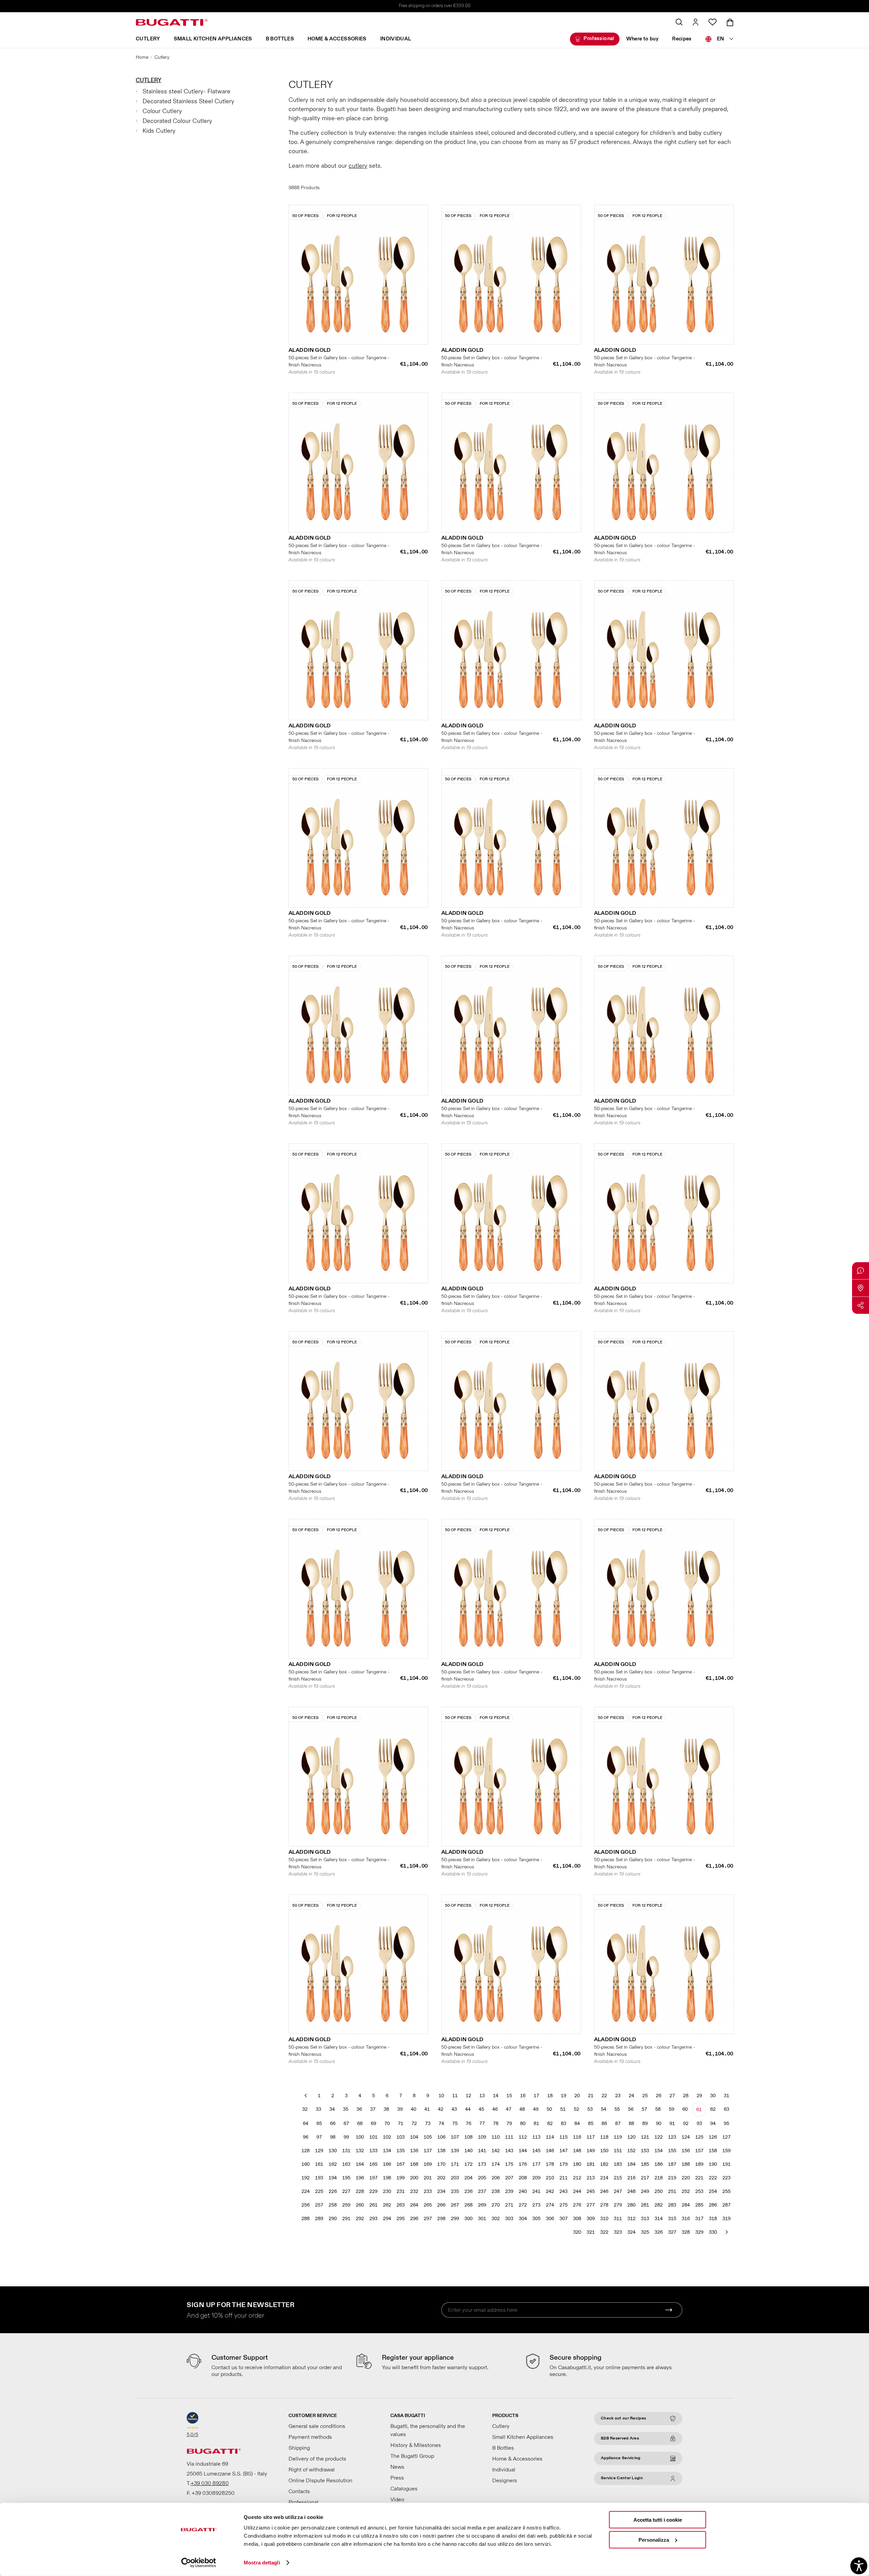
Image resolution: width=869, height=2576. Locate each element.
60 (685, 2109)
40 (413, 2109)
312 (631, 2219)
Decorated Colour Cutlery (177, 121)
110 (496, 2137)
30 (713, 2096)
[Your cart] (730, 22)
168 (414, 2164)
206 (496, 2178)
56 (631, 2109)
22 (604, 2096)
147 (563, 2151)
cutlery (358, 166)
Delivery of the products (317, 2459)
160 (306, 2164)
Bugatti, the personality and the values (428, 2430)
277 (591, 2205)
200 (414, 2178)
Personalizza (654, 2539)
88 (631, 2124)
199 (401, 2178)
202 (441, 2178)
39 (400, 2109)
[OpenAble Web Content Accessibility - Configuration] (859, 2566)
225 (319, 2191)
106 (441, 2137)
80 (523, 2124)
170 (441, 2164)
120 (631, 2137)
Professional (599, 39)
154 (659, 2151)
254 (713, 2191)
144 (523, 2151)
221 (699, 2178)
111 (509, 2137)
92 (686, 2124)
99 (346, 2137)
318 (713, 2219)
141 (482, 2151)
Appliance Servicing (621, 2458)
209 (536, 2178)
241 (536, 2191)
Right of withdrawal (312, 2470)
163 (346, 2164)
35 (346, 2109)
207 (509, 2178)
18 (550, 2096)
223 (726, 2178)
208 (523, 2178)
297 (428, 2219)
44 (468, 2109)
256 (306, 2205)
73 (428, 2124)
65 (319, 2124)
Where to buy (643, 39)
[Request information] (861, 1271)
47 (509, 2109)
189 (699, 2164)
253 (699, 2191)
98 (333, 2137)
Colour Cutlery (162, 111)
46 (495, 2109)
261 (373, 2205)
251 (672, 2191)
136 (414, 2151)
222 (713, 2178)
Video (397, 2500)
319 (726, 2219)
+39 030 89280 (210, 2483)
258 (333, 2205)
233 (428, 2191)
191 (726, 2164)
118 (604, 2137)
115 (563, 2137)
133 (373, 2151)
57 (644, 2109)
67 (346, 2124)
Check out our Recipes (623, 2418)
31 (726, 2096)
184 (631, 2164)
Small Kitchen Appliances (213, 39)
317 (699, 2219)
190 (713, 2164)
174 (496, 2164)
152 (631, 2151)
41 (427, 2109)
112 (523, 2137)
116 (577, 2137)
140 (468, 2151)
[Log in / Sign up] (696, 22)
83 (563, 2124)
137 (428, 2151)
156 (686, 2151)
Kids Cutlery (159, 131)
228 (360, 2191)
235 (455, 2191)
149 (591, 2151)
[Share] (861, 1305)
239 (509, 2191)
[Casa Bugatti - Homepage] (172, 22)
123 (672, 2137)
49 (536, 2109)
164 (360, 2164)
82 (550, 2124)
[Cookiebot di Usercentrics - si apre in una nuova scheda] (199, 2563)
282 (659, 2205)
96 (306, 2137)
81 (536, 2124)
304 (523, 2219)
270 (496, 2205)
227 (346, 2191)
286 (713, 2205)
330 (713, 2232)
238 (496, 2191)
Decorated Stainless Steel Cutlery (188, 101)
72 (414, 2124)
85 (591, 2124)
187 (672, 2164)
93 (699, 2124)
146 (550, 2151)
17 (536, 2096)
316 (686, 2219)
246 (604, 2191)
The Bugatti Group (412, 2456)
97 (319, 2137)
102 (387, 2137)
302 (496, 2219)
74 (441, 2124)
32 (305, 2109)
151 (618, 2151)
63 (726, 2109)
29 (699, 2096)
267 (455, 2205)
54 (604, 2109)
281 (645, 2205)
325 (645, 2232)
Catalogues (404, 2489)
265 (428, 2205)
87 (618, 2124)
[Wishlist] (713, 22)
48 (522, 2109)
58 (658, 2109)
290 (333, 2219)
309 (591, 2219)
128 (306, 2151)
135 (401, 2151)
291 (346, 2219)
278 (604, 2205)
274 (550, 2205)
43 (454, 2109)
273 (536, 2205)
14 (496, 2096)
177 (536, 2164)
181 (591, 2164)
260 (360, 2205)
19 (563, 2096)
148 (577, 2151)
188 (686, 2164)
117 (591, 2137)
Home (142, 57)
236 (468, 2191)
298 (441, 2219)
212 (577, 2178)
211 (563, 2178)
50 (549, 2109)
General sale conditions (317, 2426)
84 (577, 2124)
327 (672, 2232)
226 (333, 2191)
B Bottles (280, 39)
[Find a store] (861, 1288)
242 (550, 2191)
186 (659, 2164)
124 (686, 2137)
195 (346, 2178)
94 (713, 2124)
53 (590, 2109)
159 (726, 2151)
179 (563, 2164)
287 (726, 2205)
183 (618, 2164)
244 (577, 2191)
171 (455, 2164)
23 (618, 2096)
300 (468, 2219)
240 (523, 2191)
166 (387, 2164)
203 (455, 2178)
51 (563, 2109)
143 (509, 2151)
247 (618, 2191)
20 (577, 2096)
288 (306, 2219)
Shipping (299, 2448)
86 (604, 2124)
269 (482, 2205)
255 (726, 2191)
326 (659, 2232)
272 (523, 2205)
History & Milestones (416, 2445)
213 (591, 2178)
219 (672, 2178)
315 (672, 2219)
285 (699, 2205)
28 (686, 2096)
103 (401, 2137)
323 (618, 2232)
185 (645, 2164)
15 (509, 2096)
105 (428, 2137)
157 (699, 2151)
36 (359, 2109)
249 (645, 2191)
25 (645, 2096)
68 (360, 2124)
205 (482, 2178)
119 (618, 2137)
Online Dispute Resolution (320, 2481)
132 (360, 2151)
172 (468, 2164)
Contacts (299, 2491)
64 (306, 2124)
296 (414, 2219)
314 (659, 2219)
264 (414, 2205)
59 (671, 2109)
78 (496, 2124)
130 (333, 2151)
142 (496, 2151)
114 (550, 2137)
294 (387, 2219)
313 (645, 2219)
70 (387, 2124)
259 (346, 2205)
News (397, 2467)
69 (373, 2124)
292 (360, 2219)
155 (672, 2151)
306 (550, 2219)
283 (672, 2205)
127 (726, 2137)
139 (455, 2151)
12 (468, 2096)
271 (509, 2205)
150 (604, 2151)
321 (591, 2232)
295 (401, 2219)
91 (672, 2124)
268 (468, 2205)
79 (509, 2124)
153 (645, 2151)
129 (319, 2151)
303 (509, 2219)
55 (617, 2109)
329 (699, 2232)
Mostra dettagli (262, 2563)
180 (577, 2164)
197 (373, 2178)
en (721, 39)
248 (631, 2191)
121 (645, 2137)
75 (455, 2124)
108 (468, 2137)
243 (563, 2191)
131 (346, 2151)
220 (686, 2178)
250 (659, 2191)
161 (319, 2164)
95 (726, 2124)
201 (428, 2178)
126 (713, 2137)
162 (333, 2164)
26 (659, 2096)
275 (563, 2205)
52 (576, 2109)
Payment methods (310, 2437)
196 (360, 2178)
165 (373, 2164)
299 (455, 2219)
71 (401, 2124)
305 (536, 2219)
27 (672, 2096)
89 (645, 2124)
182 (604, 2164)
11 (455, 2096)
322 (604, 2232)
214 (604, 2178)
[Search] (679, 22)
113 (536, 2137)
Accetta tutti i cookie (658, 2520)
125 (699, 2137)
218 (659, 2178)
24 (631, 2096)
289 (319, 2219)
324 (631, 2232)
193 (319, 2178)
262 (387, 2205)
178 (550, 2164)
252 (686, 2191)
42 (441, 2109)
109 (482, 2137)
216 (631, 2178)
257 (319, 2205)
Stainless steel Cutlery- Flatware (187, 92)
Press (397, 2478)
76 (468, 2124)
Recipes (682, 39)
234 (441, 2191)
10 (441, 2096)
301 (482, 2219)
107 (455, 2137)
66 (333, 2124)
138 (441, 2151)
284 (686, 2205)
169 (428, 2164)
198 (387, 2178)
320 (577, 2232)
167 (401, 2164)
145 (536, 2151)
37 (373, 2109)
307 (563, 2219)
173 (482, 2164)
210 (550, 2178)
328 (686, 2232)
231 (401, 2191)
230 (387, 2191)
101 (373, 2137)
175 (509, 2164)
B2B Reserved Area (620, 2438)
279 (618, 2205)
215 (618, 2178)
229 (373, 2191)
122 (659, 2137)
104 (414, 2137)
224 (306, 2191)
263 (401, 2205)
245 (591, 2191)
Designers (505, 2481)
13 (482, 2096)
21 (591, 2096)
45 (481, 2109)
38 (386, 2109)
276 (577, 2205)
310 (604, 2219)
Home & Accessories (337, 39)
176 (523, 2164)
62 (713, 2109)
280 (631, 2205)
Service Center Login (622, 2478)
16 (523, 2096)
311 (618, 2219)
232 (414, 2191)
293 (373, 2219)
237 (482, 2191)
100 (360, 2137)
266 (441, 2205)
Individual (396, 39)
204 (468, 2178)
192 (306, 2178)
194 (333, 2178)
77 (482, 2124)
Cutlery (148, 39)
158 (713, 2151)
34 (332, 2109)
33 (318, 2109)
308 (577, 2219)
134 (387, 2151)
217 (645, 2178)
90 (659, 2124)
